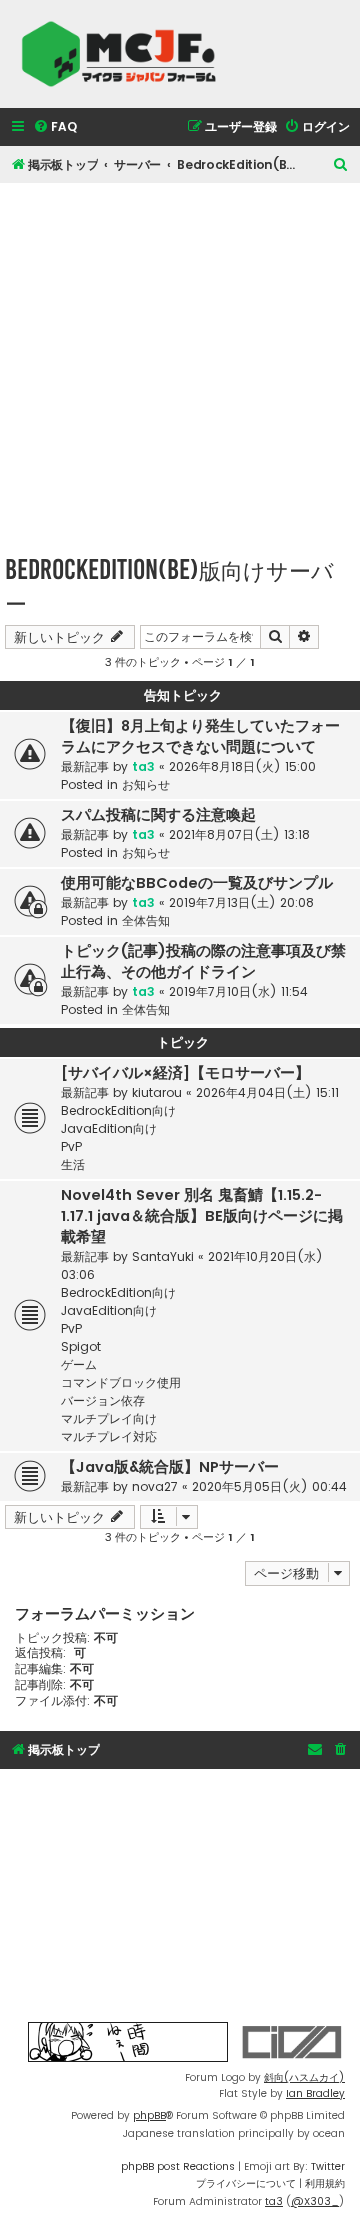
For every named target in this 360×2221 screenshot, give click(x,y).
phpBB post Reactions (178, 2166)
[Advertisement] (180, 363)
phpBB (149, 2115)
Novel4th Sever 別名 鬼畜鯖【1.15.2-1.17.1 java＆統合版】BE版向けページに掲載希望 (202, 1216)
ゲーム (79, 1364)
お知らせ (146, 784)
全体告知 (146, 920)
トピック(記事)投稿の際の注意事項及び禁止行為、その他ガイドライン (203, 961)
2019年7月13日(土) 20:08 (241, 902)
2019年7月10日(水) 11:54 (238, 991)
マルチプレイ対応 (109, 1436)
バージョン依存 (103, 1400)
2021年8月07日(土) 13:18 (239, 834)
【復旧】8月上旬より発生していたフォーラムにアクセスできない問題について (200, 736)
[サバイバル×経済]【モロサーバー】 (185, 1073)
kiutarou (157, 1092)
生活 (73, 1164)
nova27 (155, 1486)
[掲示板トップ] (125, 54)
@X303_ (315, 2201)
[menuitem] (55, 127)
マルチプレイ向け (109, 1418)
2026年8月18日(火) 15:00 (242, 766)
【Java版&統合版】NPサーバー (170, 1467)
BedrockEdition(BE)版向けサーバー (169, 586)
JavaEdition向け (109, 1128)
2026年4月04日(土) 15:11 (267, 1092)
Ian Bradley (315, 2093)
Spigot (81, 1346)
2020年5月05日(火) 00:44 (269, 1486)
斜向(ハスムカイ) (304, 2077)
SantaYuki (163, 1256)
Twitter (328, 2166)
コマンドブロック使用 (121, 1382)
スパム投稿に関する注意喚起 (158, 815)
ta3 (143, 766)
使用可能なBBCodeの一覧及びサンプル (197, 883)
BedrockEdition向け (118, 1110)
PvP (71, 1146)
